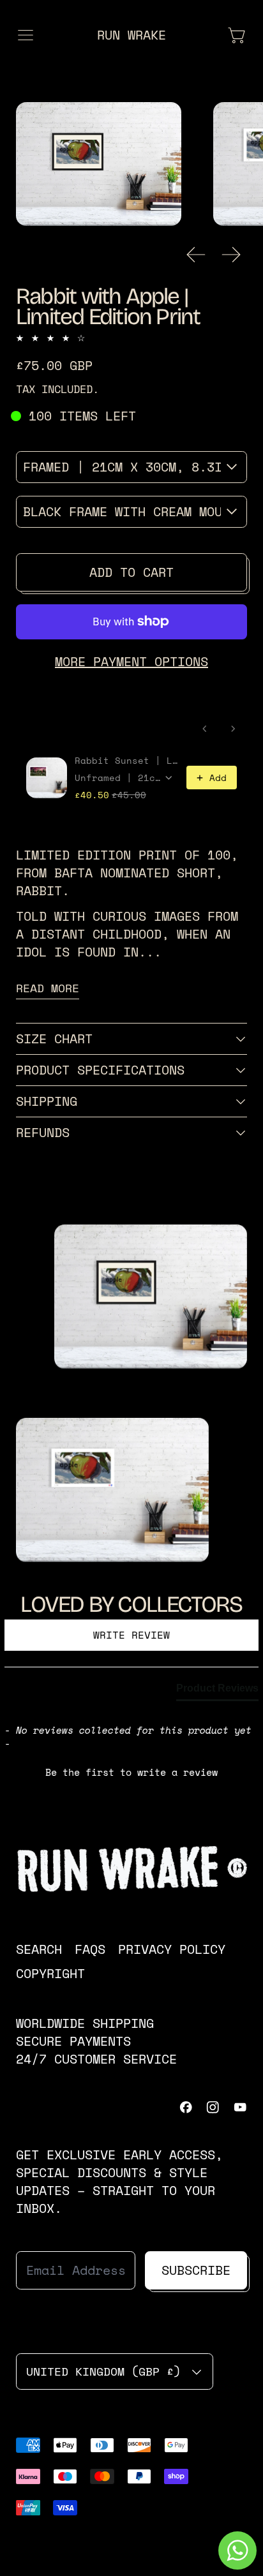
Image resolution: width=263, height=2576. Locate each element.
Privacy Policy (172, 1949)
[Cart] (237, 35)
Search (39, 1949)
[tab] (217, 1691)
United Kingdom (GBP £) (103, 2371)
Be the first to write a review (131, 1772)
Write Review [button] (131, 1635)
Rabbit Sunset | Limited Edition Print (127, 761)
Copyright (50, 1973)
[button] (99, 164)
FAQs (90, 1949)
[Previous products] (205, 729)
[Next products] (233, 729)
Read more (48, 988)
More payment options (131, 661)
